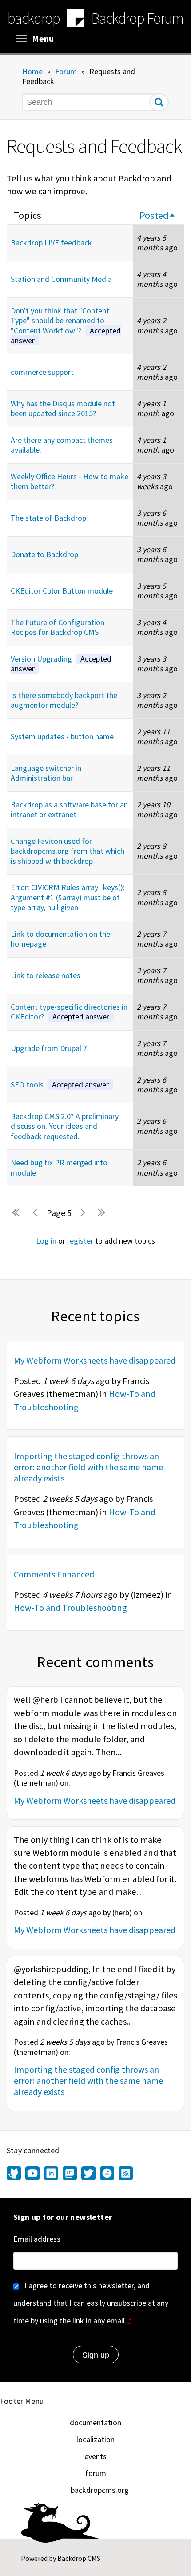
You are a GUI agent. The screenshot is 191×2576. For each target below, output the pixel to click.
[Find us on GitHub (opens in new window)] (15, 2174)
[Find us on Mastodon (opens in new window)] (70, 2174)
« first (16, 1213)
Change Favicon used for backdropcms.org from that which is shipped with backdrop (68, 851)
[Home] (76, 19)
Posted (154, 215)
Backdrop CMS (79, 2558)
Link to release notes (46, 975)
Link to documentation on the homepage (60, 939)
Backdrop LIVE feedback (51, 243)
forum (96, 2473)
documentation (95, 2422)
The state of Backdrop (48, 518)
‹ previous (36, 1213)
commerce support (42, 372)
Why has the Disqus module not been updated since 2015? (63, 409)
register (80, 1241)
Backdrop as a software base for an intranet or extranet (69, 810)
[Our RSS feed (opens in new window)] (125, 2174)
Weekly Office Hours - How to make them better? (70, 481)
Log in (46, 1241)
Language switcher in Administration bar (46, 773)
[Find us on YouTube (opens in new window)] (32, 2174)
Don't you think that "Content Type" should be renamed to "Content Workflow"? (66, 326)
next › (82, 1213)
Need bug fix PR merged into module (59, 1168)
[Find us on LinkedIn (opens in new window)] (51, 2174)
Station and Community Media (61, 279)
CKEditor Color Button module (62, 591)
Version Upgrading (61, 664)
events (95, 2456)
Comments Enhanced (54, 1574)
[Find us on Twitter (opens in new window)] (88, 2174)
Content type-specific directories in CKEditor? (69, 1012)
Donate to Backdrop (44, 554)
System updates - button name (62, 736)
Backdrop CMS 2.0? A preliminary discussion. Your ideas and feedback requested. (65, 1126)
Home (32, 71)
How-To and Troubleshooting (70, 1608)
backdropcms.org (100, 2490)
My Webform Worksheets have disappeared (95, 1360)
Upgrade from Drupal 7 (49, 1048)
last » (102, 1213)
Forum (66, 71)
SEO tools (60, 1085)
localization (95, 2439)
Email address (37, 2239)
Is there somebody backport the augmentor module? (64, 700)
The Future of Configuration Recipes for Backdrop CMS (58, 627)
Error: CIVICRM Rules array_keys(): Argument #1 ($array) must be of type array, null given (68, 897)
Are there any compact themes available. (62, 445)
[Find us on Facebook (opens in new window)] (107, 2174)
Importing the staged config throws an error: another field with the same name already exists (88, 1467)
